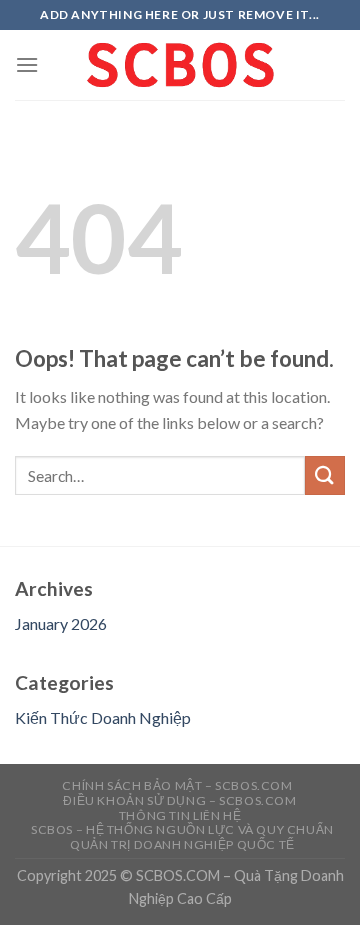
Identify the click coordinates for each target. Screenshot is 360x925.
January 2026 (61, 623)
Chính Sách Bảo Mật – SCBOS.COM (177, 785)
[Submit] (325, 475)
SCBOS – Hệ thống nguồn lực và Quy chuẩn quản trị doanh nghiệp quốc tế (182, 837)
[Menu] (27, 64)
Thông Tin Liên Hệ (180, 815)
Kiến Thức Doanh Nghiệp (103, 717)
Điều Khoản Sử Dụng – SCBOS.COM (179, 800)
